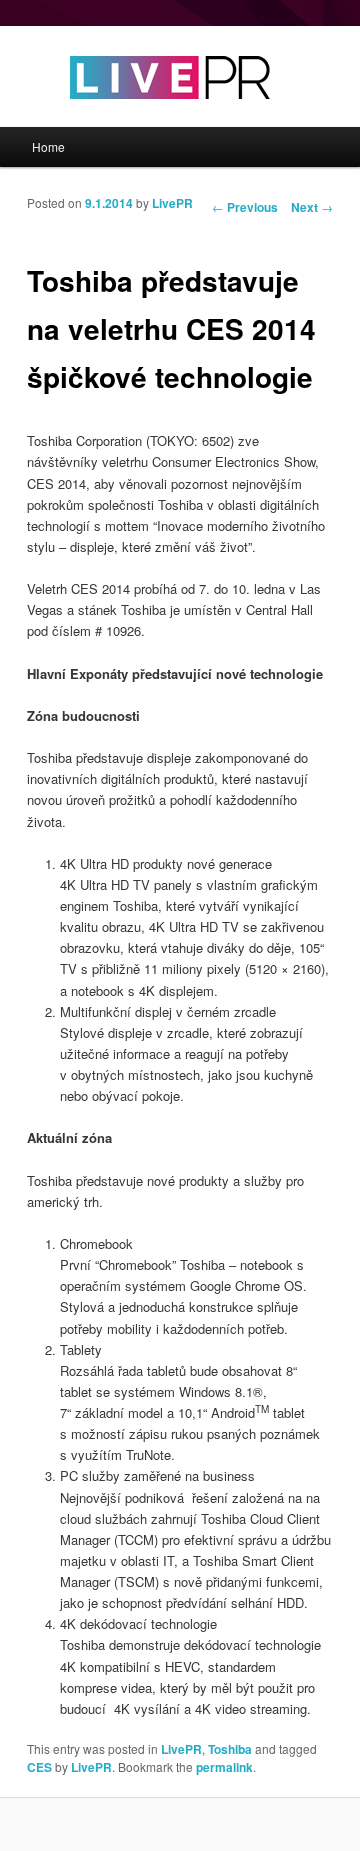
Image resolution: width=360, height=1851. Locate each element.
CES (39, 1767)
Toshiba (230, 1749)
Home (48, 146)
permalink (224, 1767)
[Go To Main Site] (135, 116)
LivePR (172, 203)
